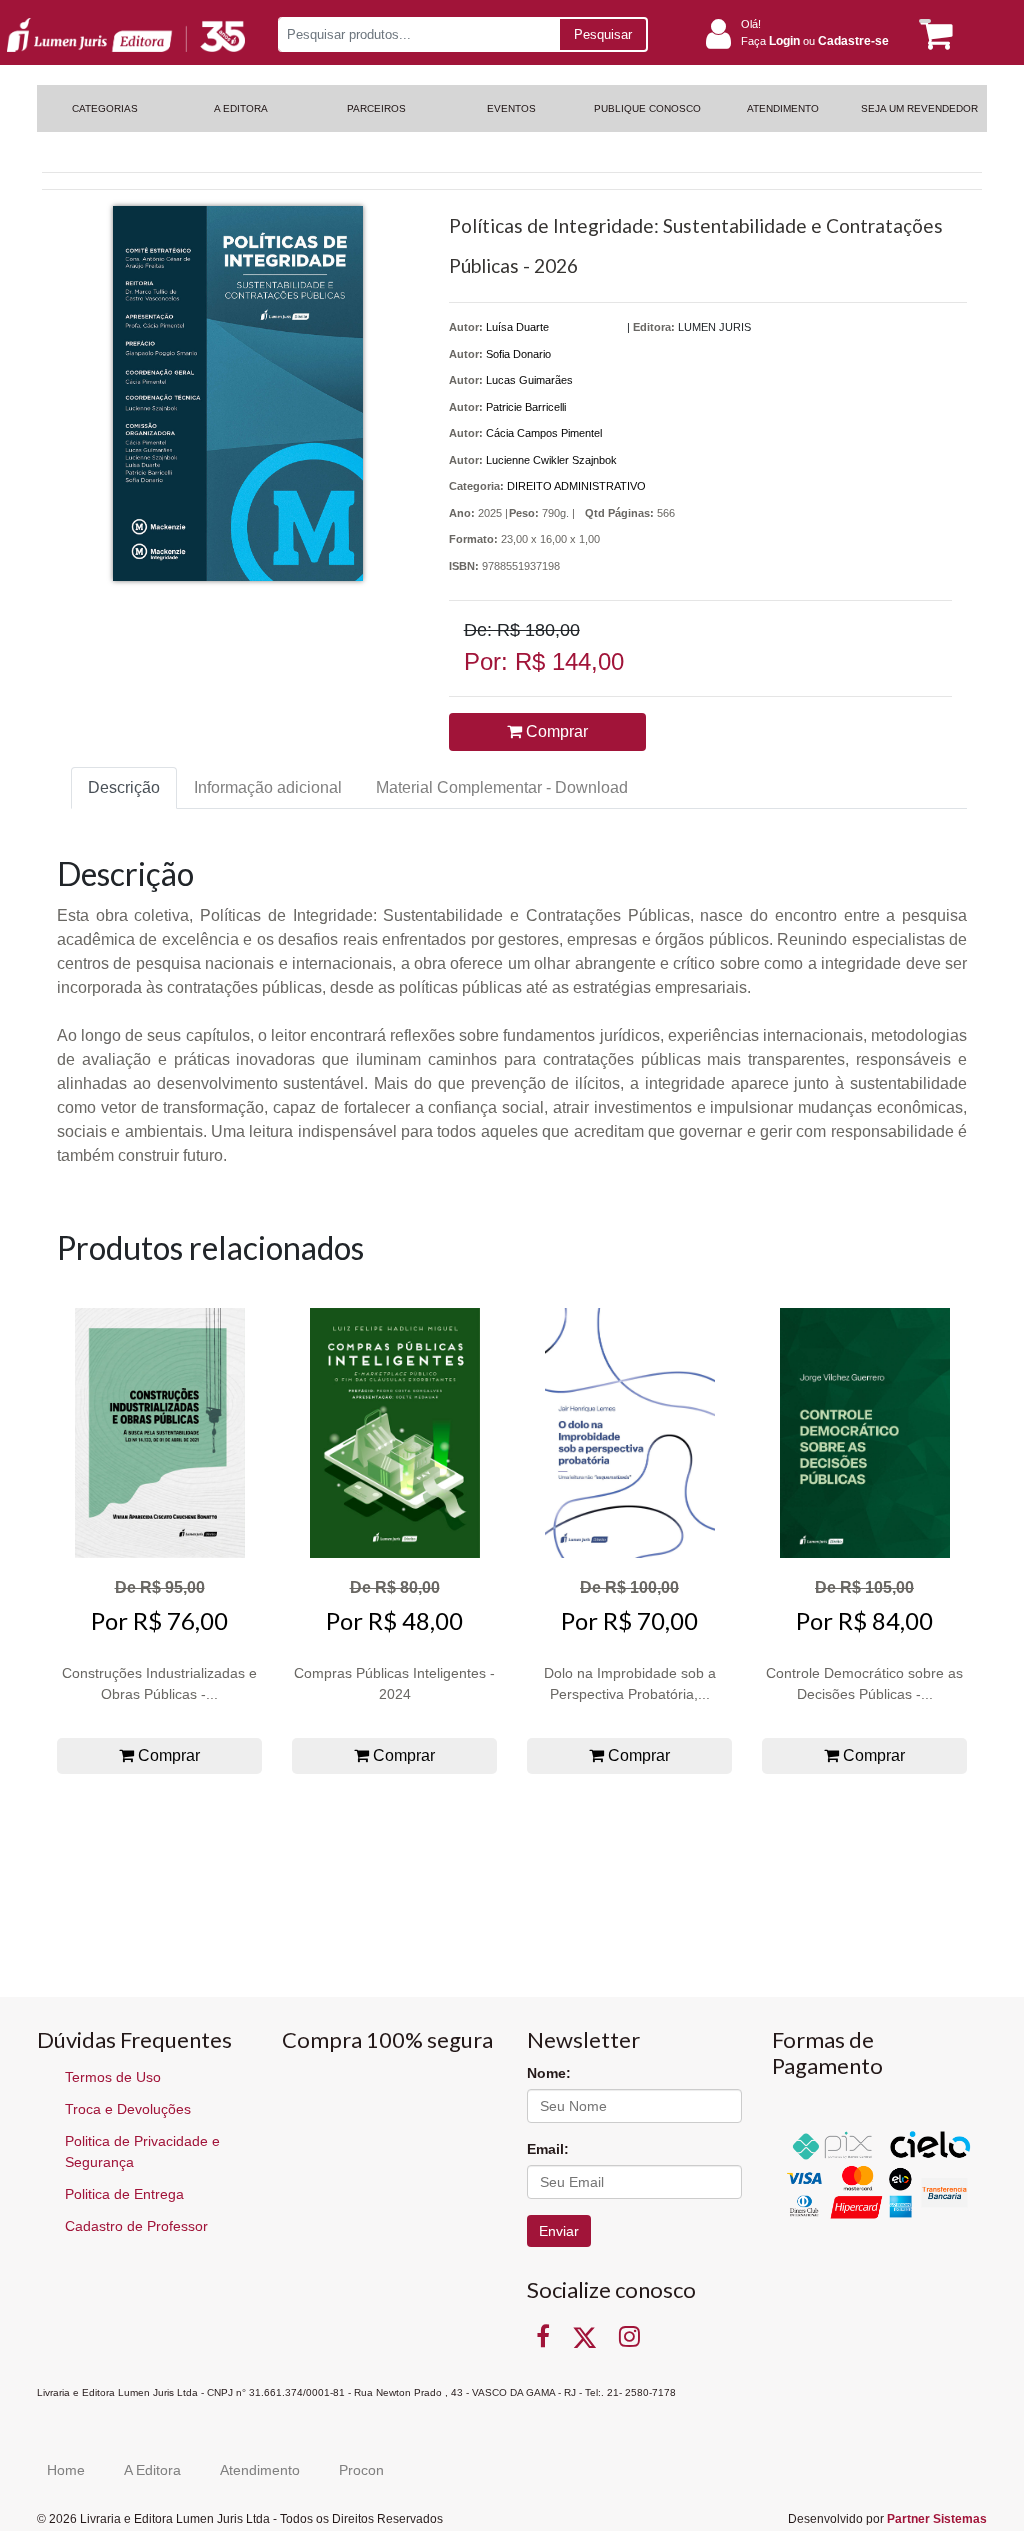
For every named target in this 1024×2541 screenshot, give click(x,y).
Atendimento (260, 2470)
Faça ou (815, 41)
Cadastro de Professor (136, 2226)
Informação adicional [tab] (268, 787)
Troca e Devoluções (128, 2109)
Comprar (555, 731)
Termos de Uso (113, 2077)
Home (66, 2470)
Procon (361, 2470)
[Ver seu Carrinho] (931, 34)
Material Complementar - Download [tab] (502, 787)
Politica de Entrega (124, 2194)
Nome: (549, 2073)
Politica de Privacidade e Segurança (142, 2151)
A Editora (152, 2470)
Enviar (559, 2231)
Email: (548, 2149)
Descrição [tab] (124, 787)
